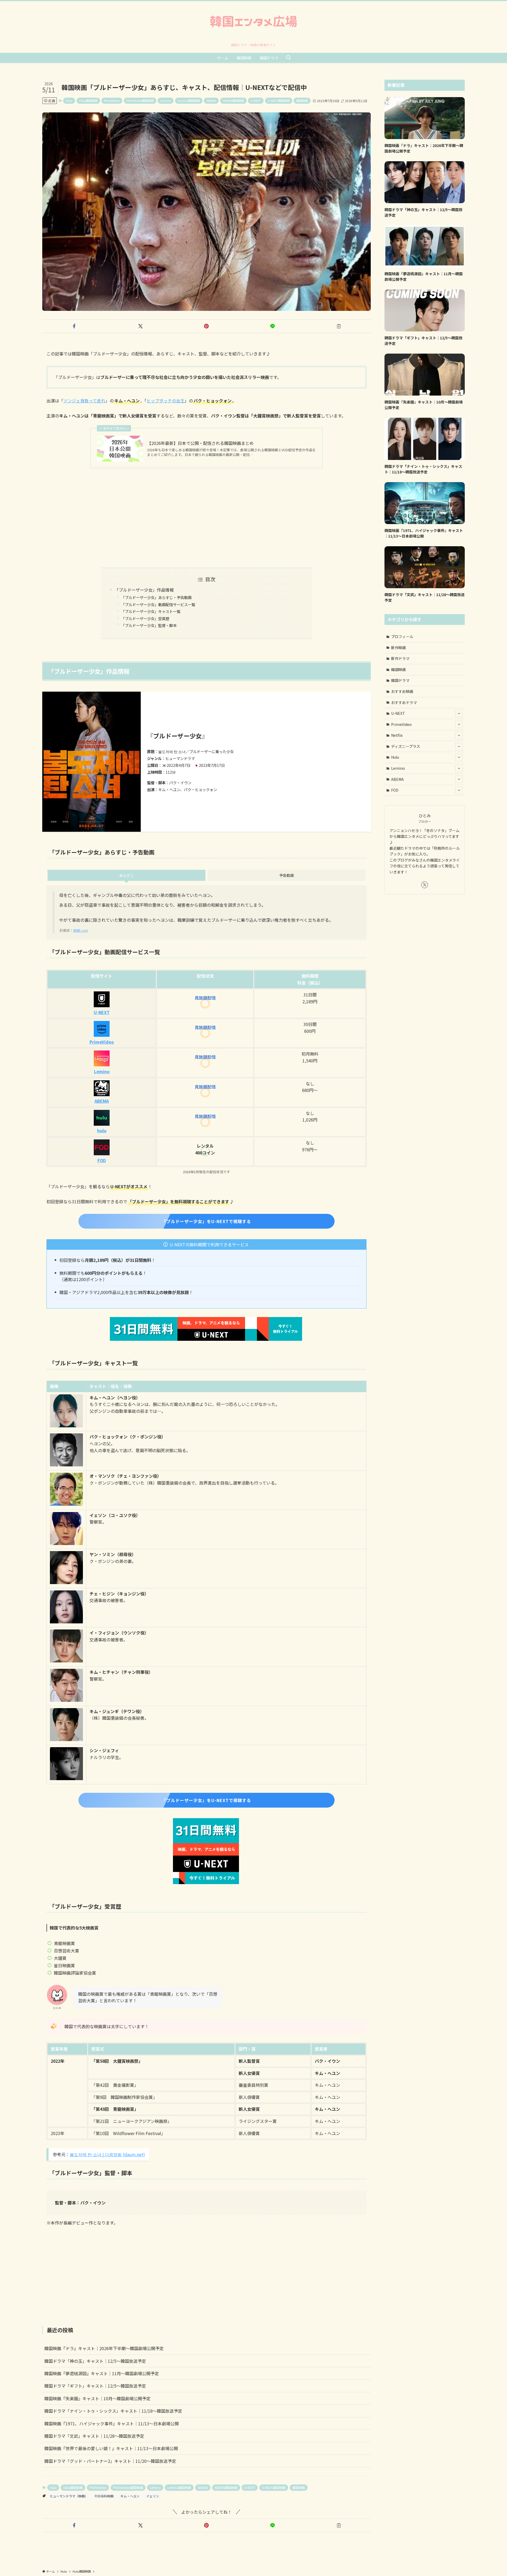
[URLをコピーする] (339, 326)
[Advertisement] (206, 514)
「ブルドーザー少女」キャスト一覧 (151, 611)
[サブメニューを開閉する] (459, 714)
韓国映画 (302, 101)
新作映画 (398, 648)
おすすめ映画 (402, 691)
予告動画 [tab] (287, 875)
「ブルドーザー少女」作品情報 (144, 590)
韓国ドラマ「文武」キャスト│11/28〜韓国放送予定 (94, 2436)
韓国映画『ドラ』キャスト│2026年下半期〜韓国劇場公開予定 (104, 2348)
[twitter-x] (425, 885)
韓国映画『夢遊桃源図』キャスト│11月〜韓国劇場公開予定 (102, 2373)
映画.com (80, 930)
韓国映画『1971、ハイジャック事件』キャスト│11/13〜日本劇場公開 (112, 2423)
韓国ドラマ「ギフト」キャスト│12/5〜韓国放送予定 (95, 2386)
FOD (102, 1160)
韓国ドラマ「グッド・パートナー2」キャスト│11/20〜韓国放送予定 (110, 2461)
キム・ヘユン (130, 2496)
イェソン (153, 2496)
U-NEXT (256, 101)
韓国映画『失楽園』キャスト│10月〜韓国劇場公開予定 (97, 2398)
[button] (74, 326)
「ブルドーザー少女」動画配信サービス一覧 (158, 604)
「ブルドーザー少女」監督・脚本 (149, 625)
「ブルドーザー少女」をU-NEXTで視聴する (206, 1221)
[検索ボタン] (288, 58)
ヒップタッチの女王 (166, 401)
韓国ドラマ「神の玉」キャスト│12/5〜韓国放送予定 (95, 2361)
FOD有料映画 (104, 2496)
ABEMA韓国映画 (233, 101)
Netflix (397, 735)
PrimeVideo (112, 101)
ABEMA (211, 101)
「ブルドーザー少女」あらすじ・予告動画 (156, 597)
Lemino (166, 101)
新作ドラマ (400, 658)
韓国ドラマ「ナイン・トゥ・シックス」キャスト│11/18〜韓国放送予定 (113, 2411)
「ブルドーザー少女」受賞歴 (145, 618)
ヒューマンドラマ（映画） (69, 2496)
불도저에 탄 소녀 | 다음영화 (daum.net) (107, 2154)
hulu (102, 1130)
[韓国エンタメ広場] (253, 23)
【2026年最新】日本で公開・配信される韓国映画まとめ (200, 443)
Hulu (69, 101)
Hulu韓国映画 (88, 101)
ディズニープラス (406, 746)
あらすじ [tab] (126, 875)
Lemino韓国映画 (189, 101)
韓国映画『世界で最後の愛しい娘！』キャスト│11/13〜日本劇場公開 (111, 2448)
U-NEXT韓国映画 (279, 101)
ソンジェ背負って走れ (84, 401)
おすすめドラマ (404, 702)
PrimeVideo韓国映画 (140, 101)
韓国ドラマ (400, 680)
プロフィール (402, 636)
